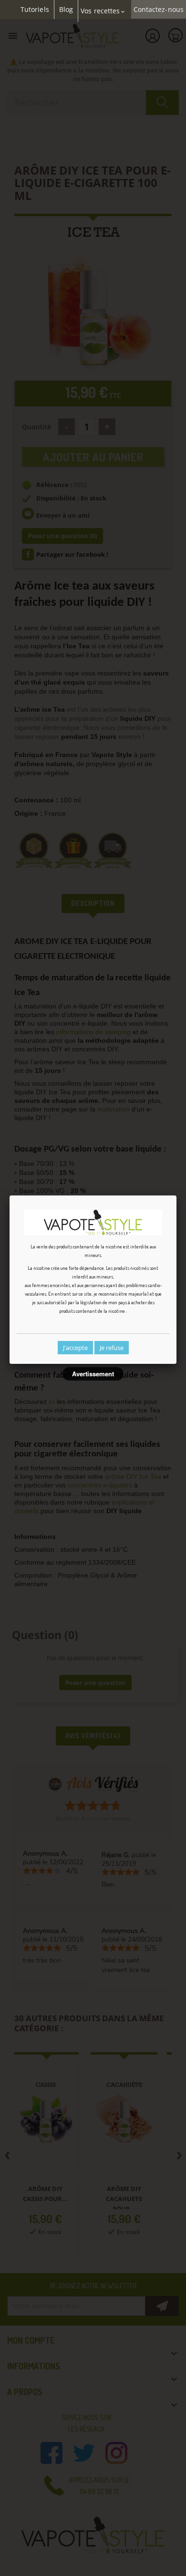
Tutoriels (35, 10)
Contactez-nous (159, 10)
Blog (66, 10)
